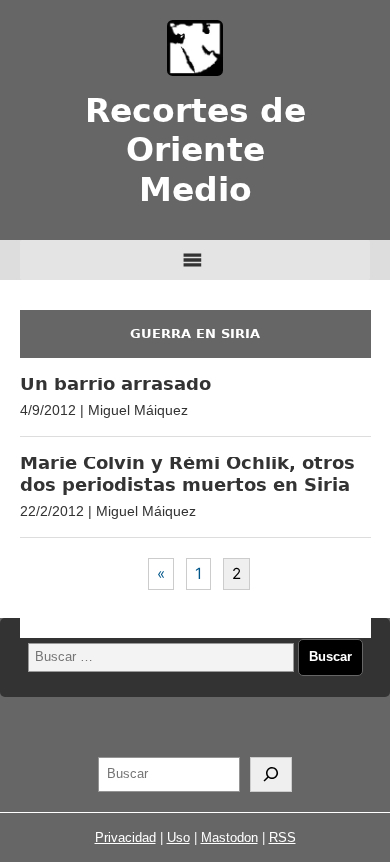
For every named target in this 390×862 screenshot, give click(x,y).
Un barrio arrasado (115, 383)
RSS (282, 837)
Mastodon (229, 837)
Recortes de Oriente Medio (195, 150)
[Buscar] (271, 775)
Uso (178, 837)
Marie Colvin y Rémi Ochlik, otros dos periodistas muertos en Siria (187, 473)
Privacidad (125, 837)
